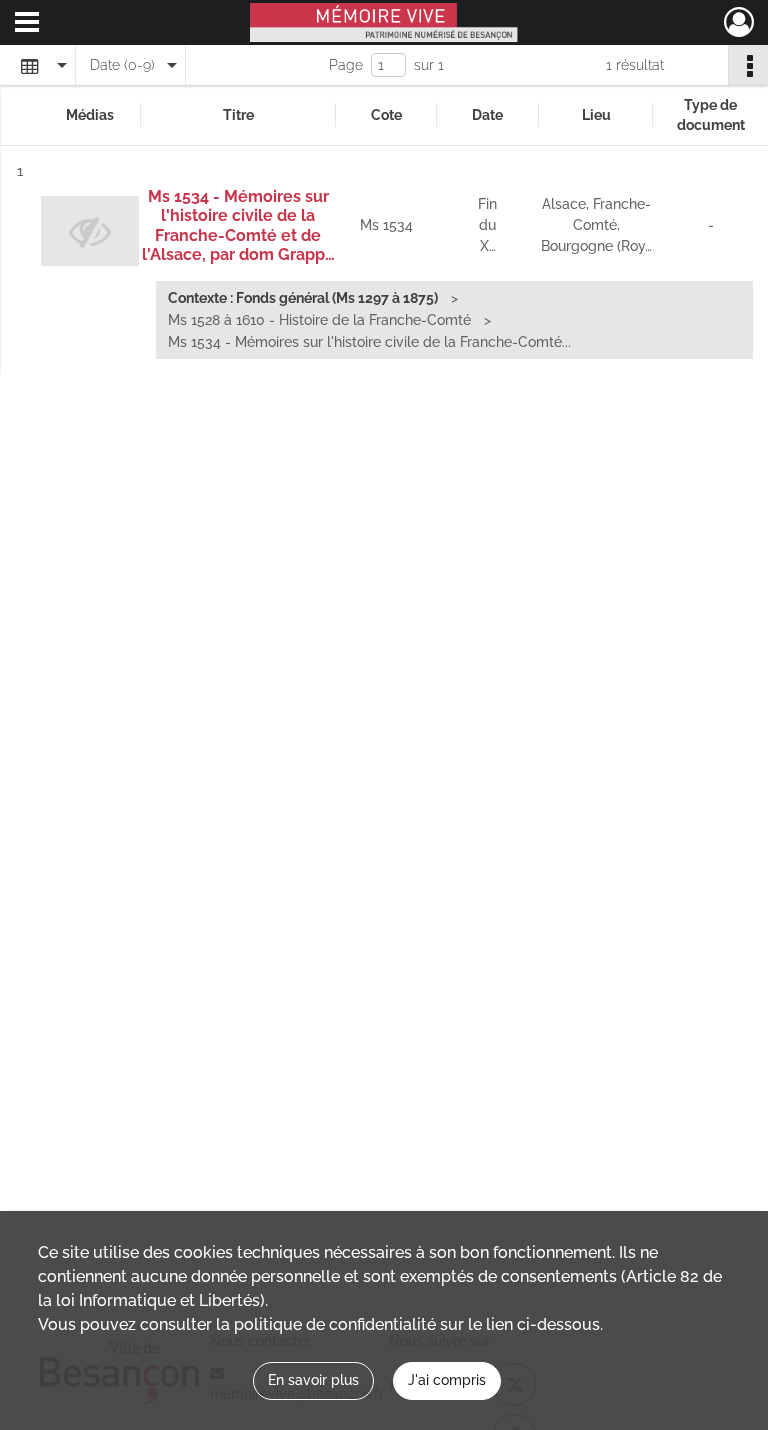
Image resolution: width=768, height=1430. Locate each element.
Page (346, 65)
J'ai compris (447, 1380)
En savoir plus (313, 1380)
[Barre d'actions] (748, 65)
